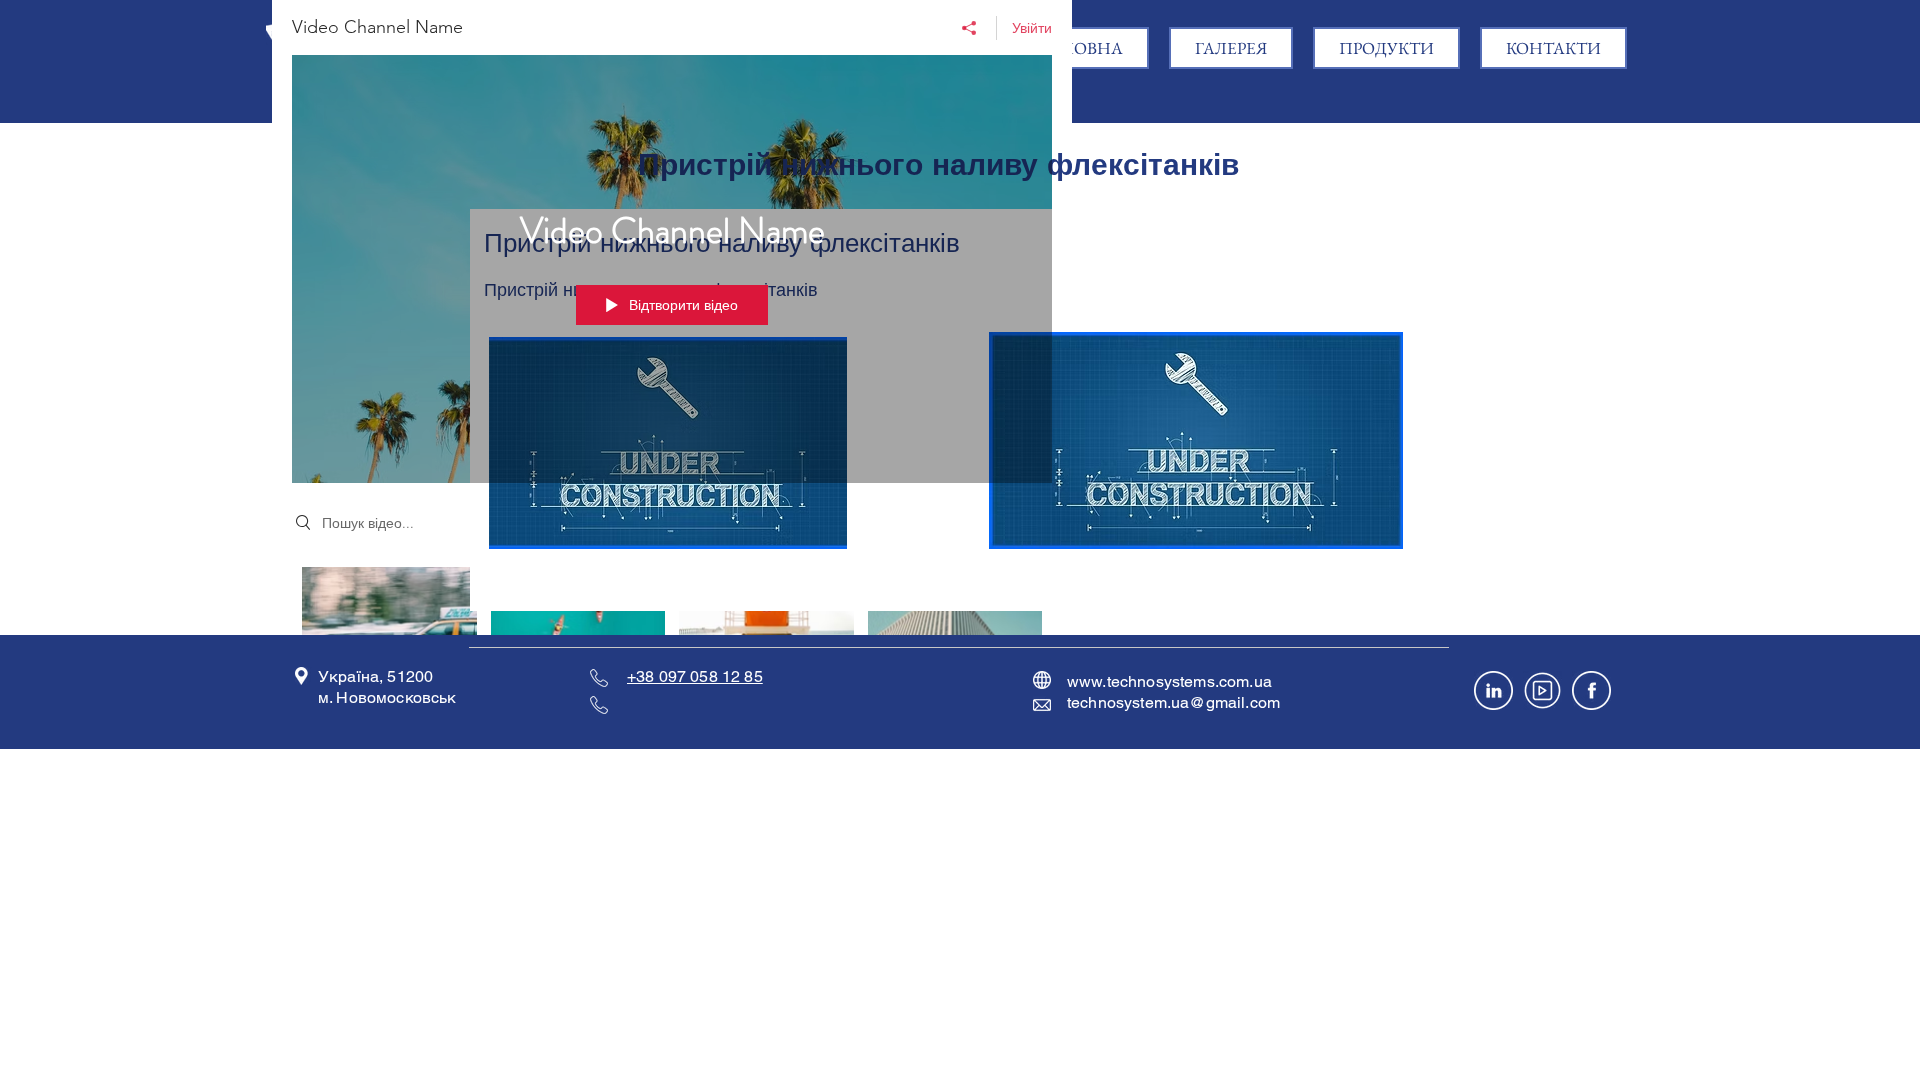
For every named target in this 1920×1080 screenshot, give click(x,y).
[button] (1386, 48)
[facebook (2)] (1591, 690)
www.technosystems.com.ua (1169, 681)
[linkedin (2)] (1493, 690)
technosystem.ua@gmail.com (1173, 702)
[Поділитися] (969, 28)
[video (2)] (1542, 690)
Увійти (1032, 28)
